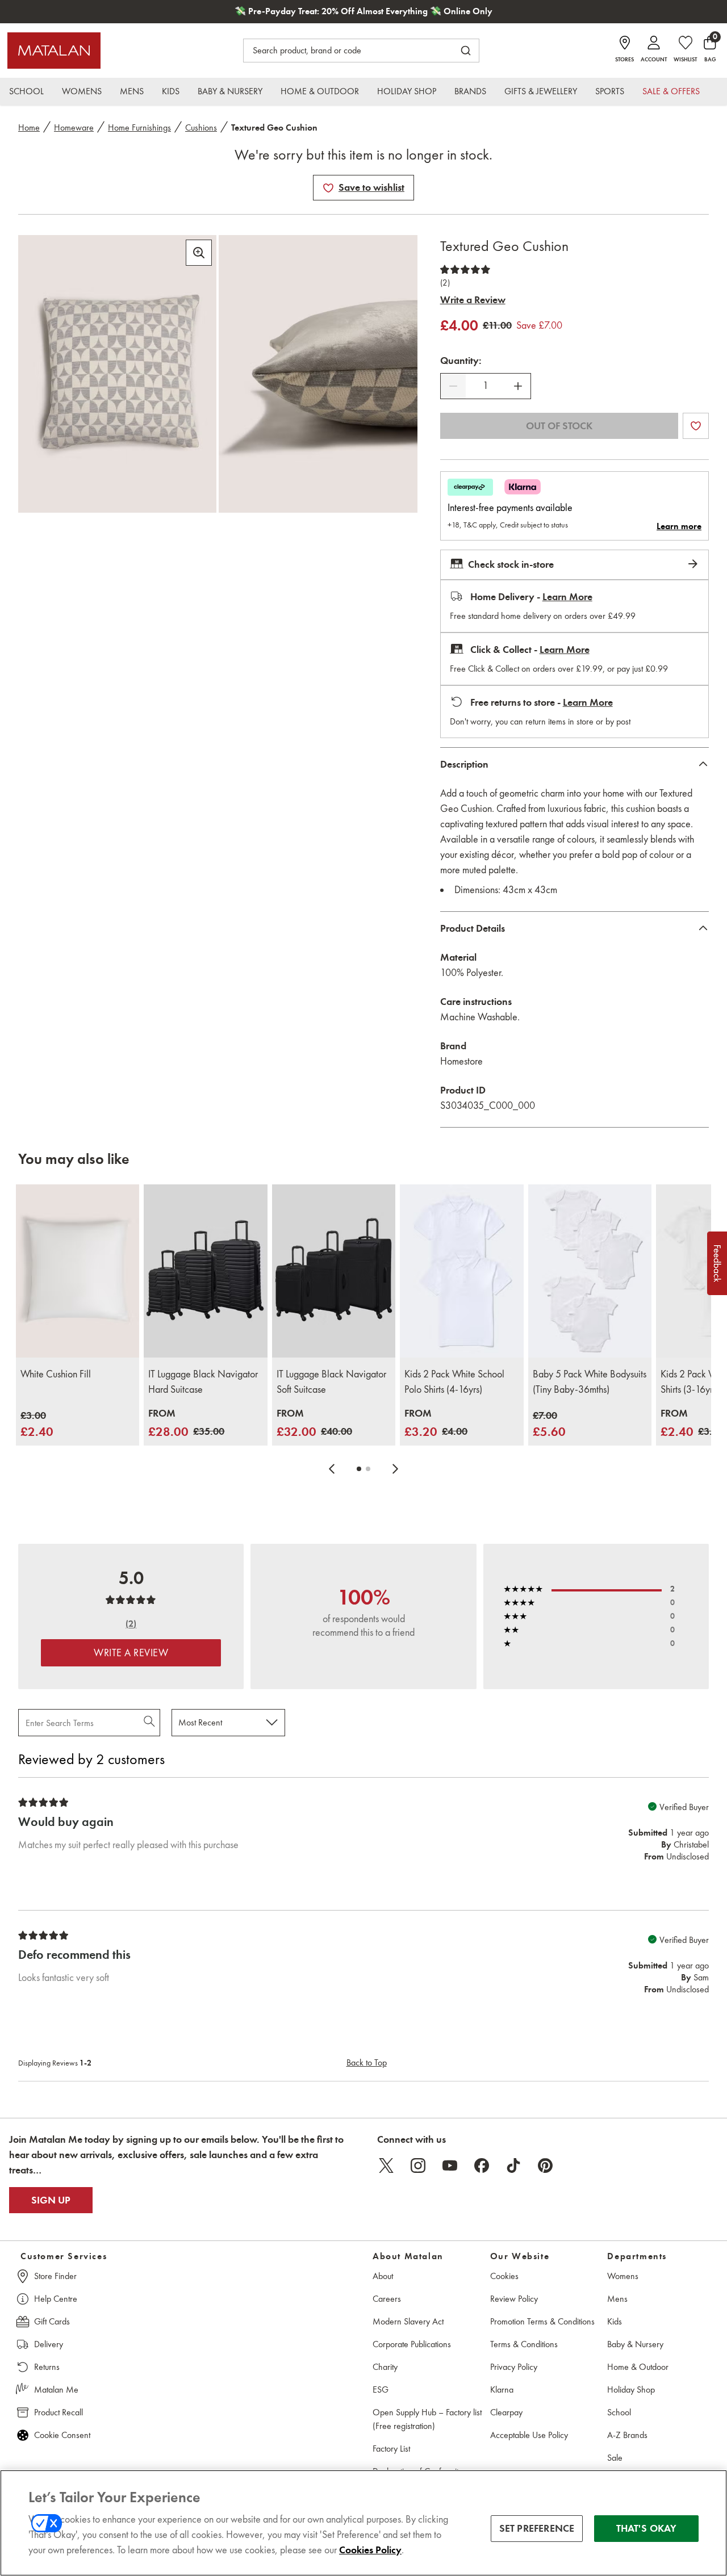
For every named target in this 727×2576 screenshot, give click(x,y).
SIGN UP (51, 2200)
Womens (623, 2276)
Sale (615, 2458)
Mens (617, 2299)
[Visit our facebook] (482, 2165)
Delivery (49, 2344)
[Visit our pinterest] (545, 2165)
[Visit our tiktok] (513, 2165)
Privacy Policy (514, 2367)
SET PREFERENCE (537, 2528)
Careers (387, 2299)
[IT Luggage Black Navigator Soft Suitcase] (334, 1271)
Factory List (391, 2449)
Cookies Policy (370, 2550)
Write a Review (473, 300)
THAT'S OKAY (647, 2528)
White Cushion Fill (56, 1374)
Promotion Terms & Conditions (542, 2321)
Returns (47, 2367)
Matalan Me (56, 2389)
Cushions (201, 127)
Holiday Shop (631, 2389)
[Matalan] (54, 51)
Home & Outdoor (638, 2367)
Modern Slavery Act (408, 2321)
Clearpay (506, 2412)
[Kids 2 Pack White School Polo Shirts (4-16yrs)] (461, 1271)
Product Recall (59, 2412)
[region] (363, 2523)
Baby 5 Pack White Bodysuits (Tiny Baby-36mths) (590, 1382)
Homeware (74, 127)
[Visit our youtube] (450, 2165)
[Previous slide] (332, 1469)
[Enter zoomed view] (199, 253)
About (383, 2276)
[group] (37, 1425)
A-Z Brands (627, 2435)
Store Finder (55, 2276)
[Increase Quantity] (518, 386)
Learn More (567, 597)
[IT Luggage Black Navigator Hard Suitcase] (205, 1271)
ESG (381, 2389)
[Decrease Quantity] (453, 386)
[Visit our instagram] (418, 2165)
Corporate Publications (412, 2344)
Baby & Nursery (635, 2344)
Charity (385, 2367)
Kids (615, 2321)
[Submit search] (466, 51)
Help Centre (56, 2299)
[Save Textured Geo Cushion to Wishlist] (328, 188)
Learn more (679, 526)
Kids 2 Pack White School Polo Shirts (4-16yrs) (454, 1382)
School (619, 2412)
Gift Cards (52, 2321)
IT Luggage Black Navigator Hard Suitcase (203, 1382)
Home (29, 127)
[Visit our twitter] (386, 2165)
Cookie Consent (62, 2435)
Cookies (504, 2276)
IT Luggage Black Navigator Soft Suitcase (331, 1382)
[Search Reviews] (150, 1723)
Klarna (502, 2389)
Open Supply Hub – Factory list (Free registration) (427, 2419)
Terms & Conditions (524, 2344)
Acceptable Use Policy (529, 2435)
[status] (486, 386)
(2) (445, 283)
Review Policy (514, 2299)
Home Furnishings (139, 127)
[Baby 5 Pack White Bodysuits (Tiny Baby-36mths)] (590, 1271)
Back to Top (367, 2062)
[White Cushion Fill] (78, 1271)
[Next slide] (395, 1469)
